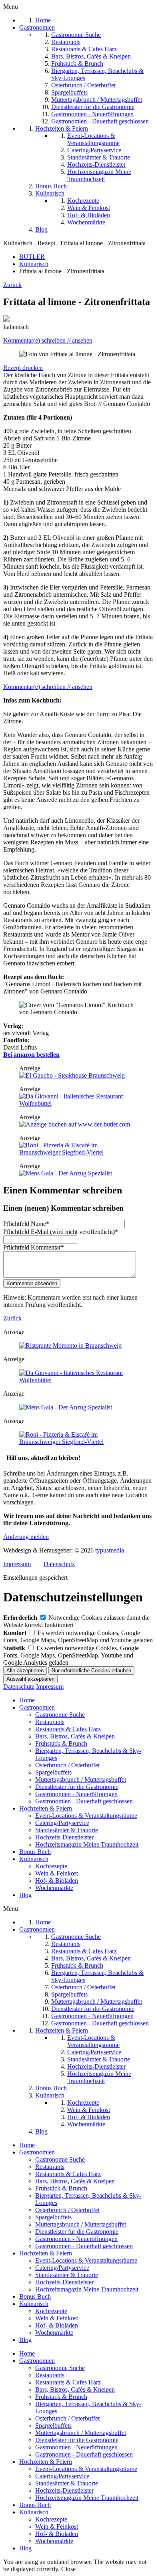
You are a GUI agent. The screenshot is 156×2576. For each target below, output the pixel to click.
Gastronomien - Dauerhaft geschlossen (84, 1801)
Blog (25, 1895)
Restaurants (50, 1722)
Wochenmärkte (54, 1888)
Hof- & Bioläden (57, 1881)
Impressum (17, 1564)
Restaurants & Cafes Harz (68, 1729)
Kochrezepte (51, 1866)
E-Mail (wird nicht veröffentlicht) (61, 1232)
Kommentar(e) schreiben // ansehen (48, 340)
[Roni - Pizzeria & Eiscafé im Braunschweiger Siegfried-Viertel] (78, 1152)
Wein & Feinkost (57, 1873)
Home (27, 1700)
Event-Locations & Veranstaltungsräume (86, 1816)
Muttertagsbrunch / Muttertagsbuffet (81, 1780)
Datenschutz (59, 1564)
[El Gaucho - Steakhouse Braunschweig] (72, 1075)
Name (26, 1224)
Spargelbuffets (53, 1772)
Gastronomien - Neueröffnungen (76, 1794)
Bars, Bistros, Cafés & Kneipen (75, 1736)
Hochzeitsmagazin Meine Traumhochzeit (87, 1844)
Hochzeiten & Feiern (46, 1808)
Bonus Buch (35, 1852)
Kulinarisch (34, 1859)
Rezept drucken (23, 368)
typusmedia (110, 1550)
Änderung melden (26, 1537)
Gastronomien (37, 1707)
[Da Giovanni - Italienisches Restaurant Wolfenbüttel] (78, 1103)
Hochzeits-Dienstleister (64, 1837)
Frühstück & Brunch (61, 1743)
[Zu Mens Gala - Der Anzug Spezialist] (66, 1173)
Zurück (12, 285)
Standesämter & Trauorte (67, 1830)
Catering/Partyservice (62, 1823)
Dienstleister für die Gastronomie (77, 1787)
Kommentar (34, 1247)
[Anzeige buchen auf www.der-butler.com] (75, 1124)
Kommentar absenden (32, 1283)
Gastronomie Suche (60, 1715)
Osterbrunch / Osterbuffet (67, 1765)
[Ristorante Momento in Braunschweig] (70, 1346)
